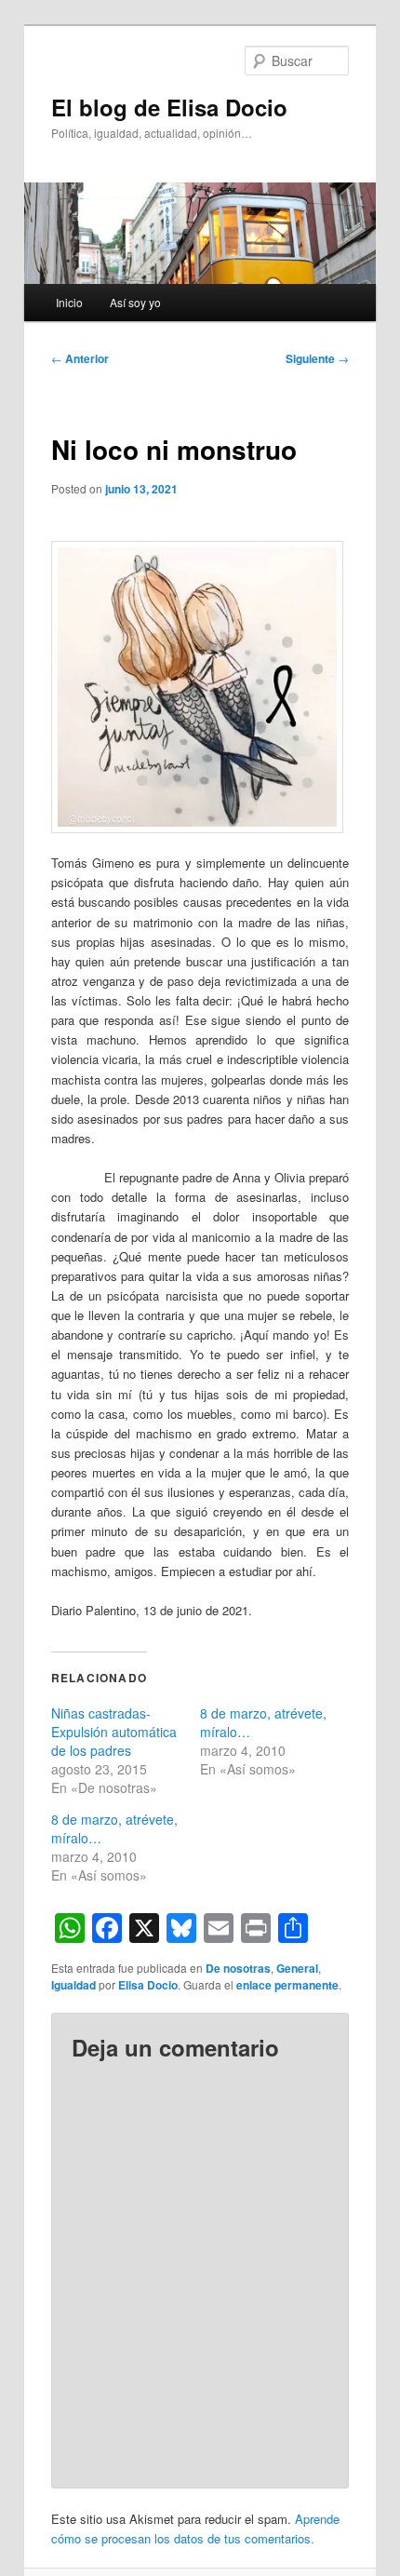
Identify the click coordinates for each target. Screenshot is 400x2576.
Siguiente (317, 358)
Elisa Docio (148, 1985)
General (297, 1968)
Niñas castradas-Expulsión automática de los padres (114, 1732)
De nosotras (238, 1968)
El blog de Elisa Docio (169, 107)
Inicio (69, 302)
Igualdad (73, 1985)
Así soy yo (135, 302)
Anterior (80, 358)
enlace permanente (287, 1985)
